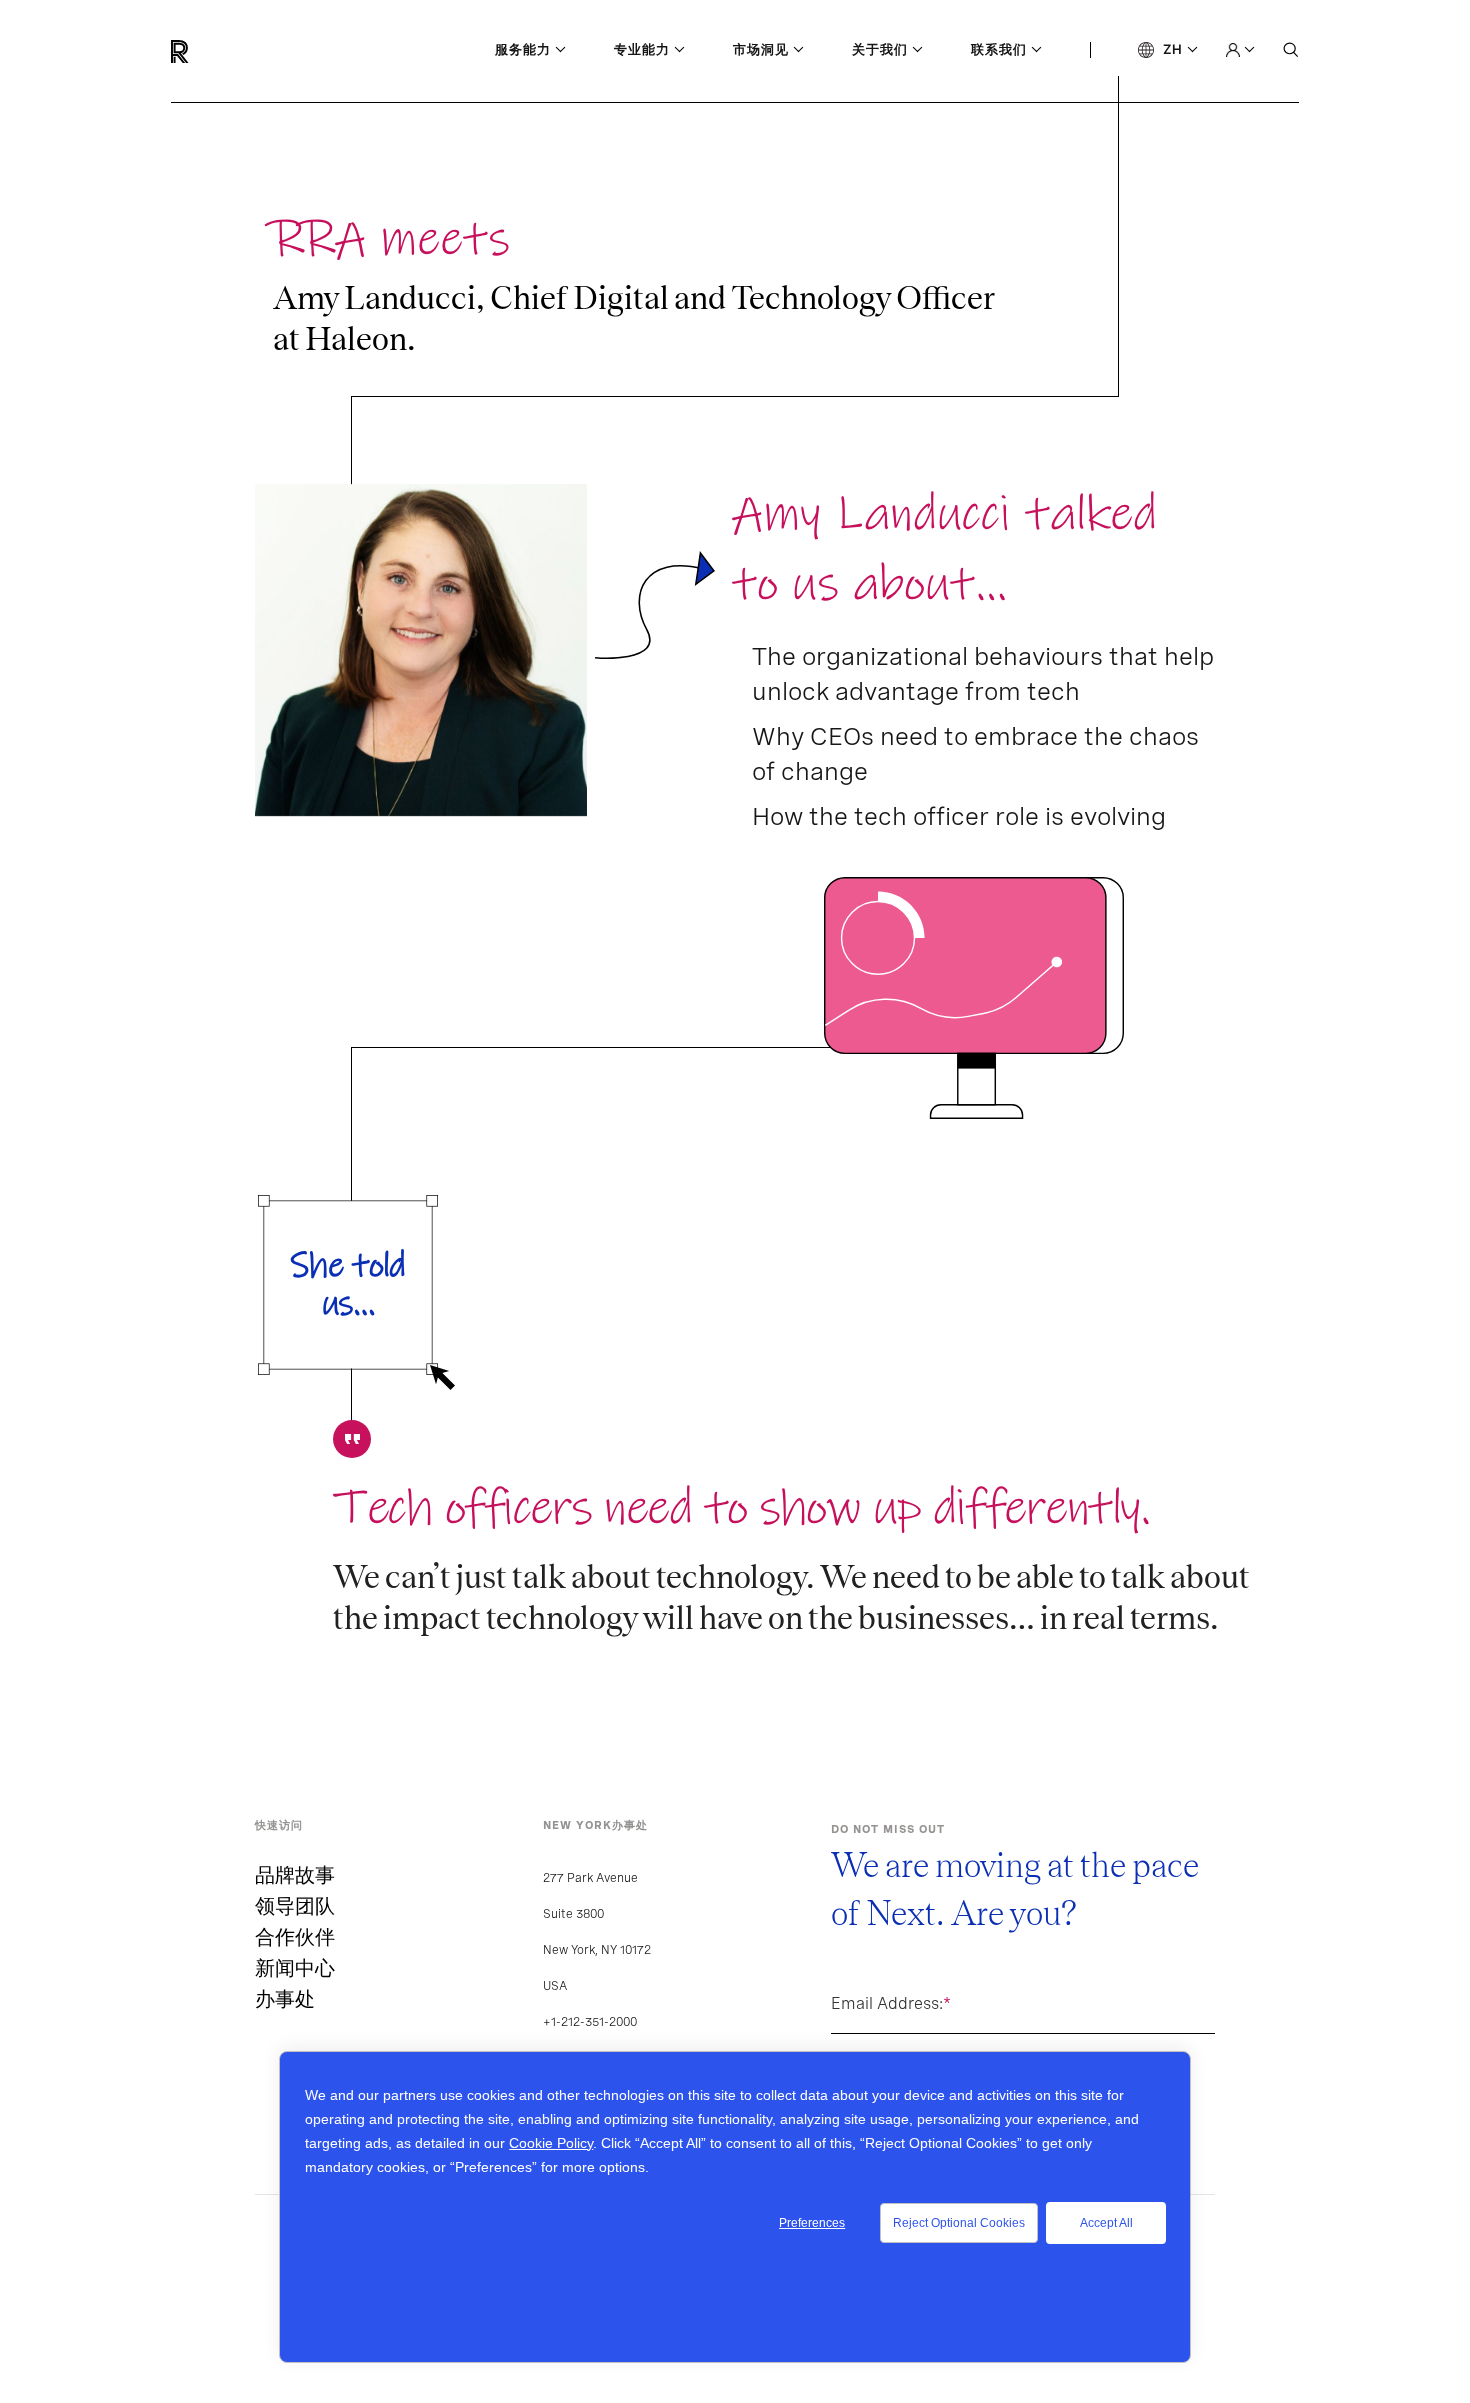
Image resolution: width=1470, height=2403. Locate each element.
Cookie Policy (551, 2143)
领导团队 (295, 1906)
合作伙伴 (295, 1937)
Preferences (812, 2223)
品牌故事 (295, 1875)
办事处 (285, 1999)
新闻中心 (295, 1968)
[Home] (201, 51)
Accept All (1106, 2223)
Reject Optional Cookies (959, 2223)
